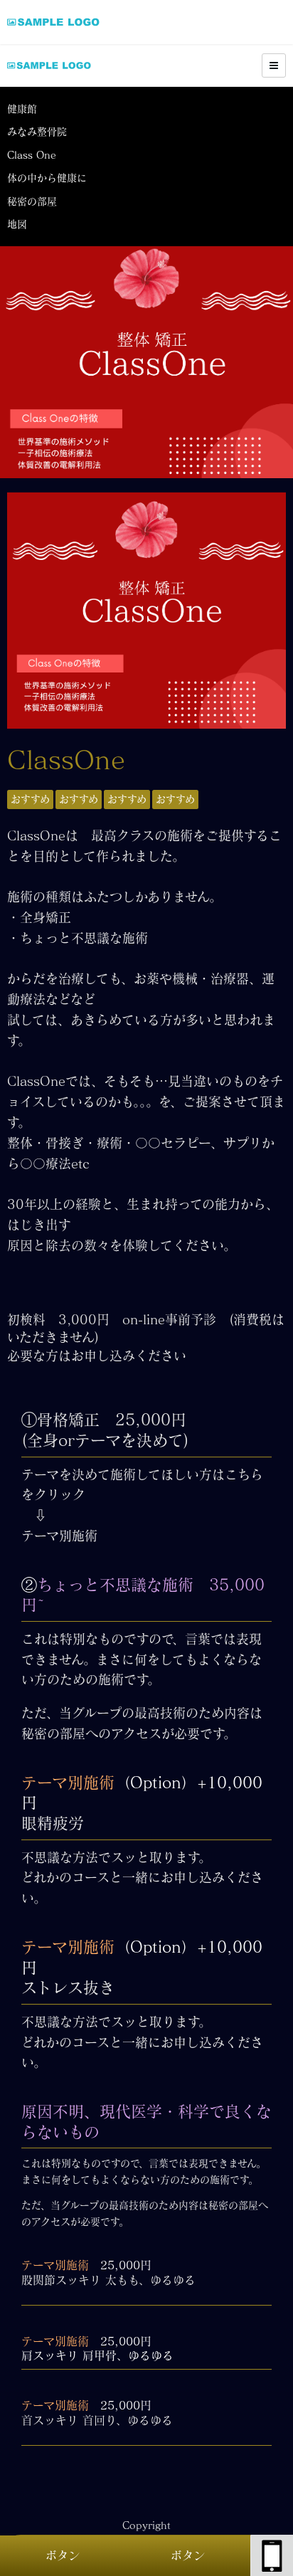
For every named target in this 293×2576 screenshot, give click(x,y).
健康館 (22, 109)
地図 (17, 224)
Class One (32, 155)
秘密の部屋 (32, 201)
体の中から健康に (47, 178)
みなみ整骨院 (37, 132)
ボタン (63, 2555)
